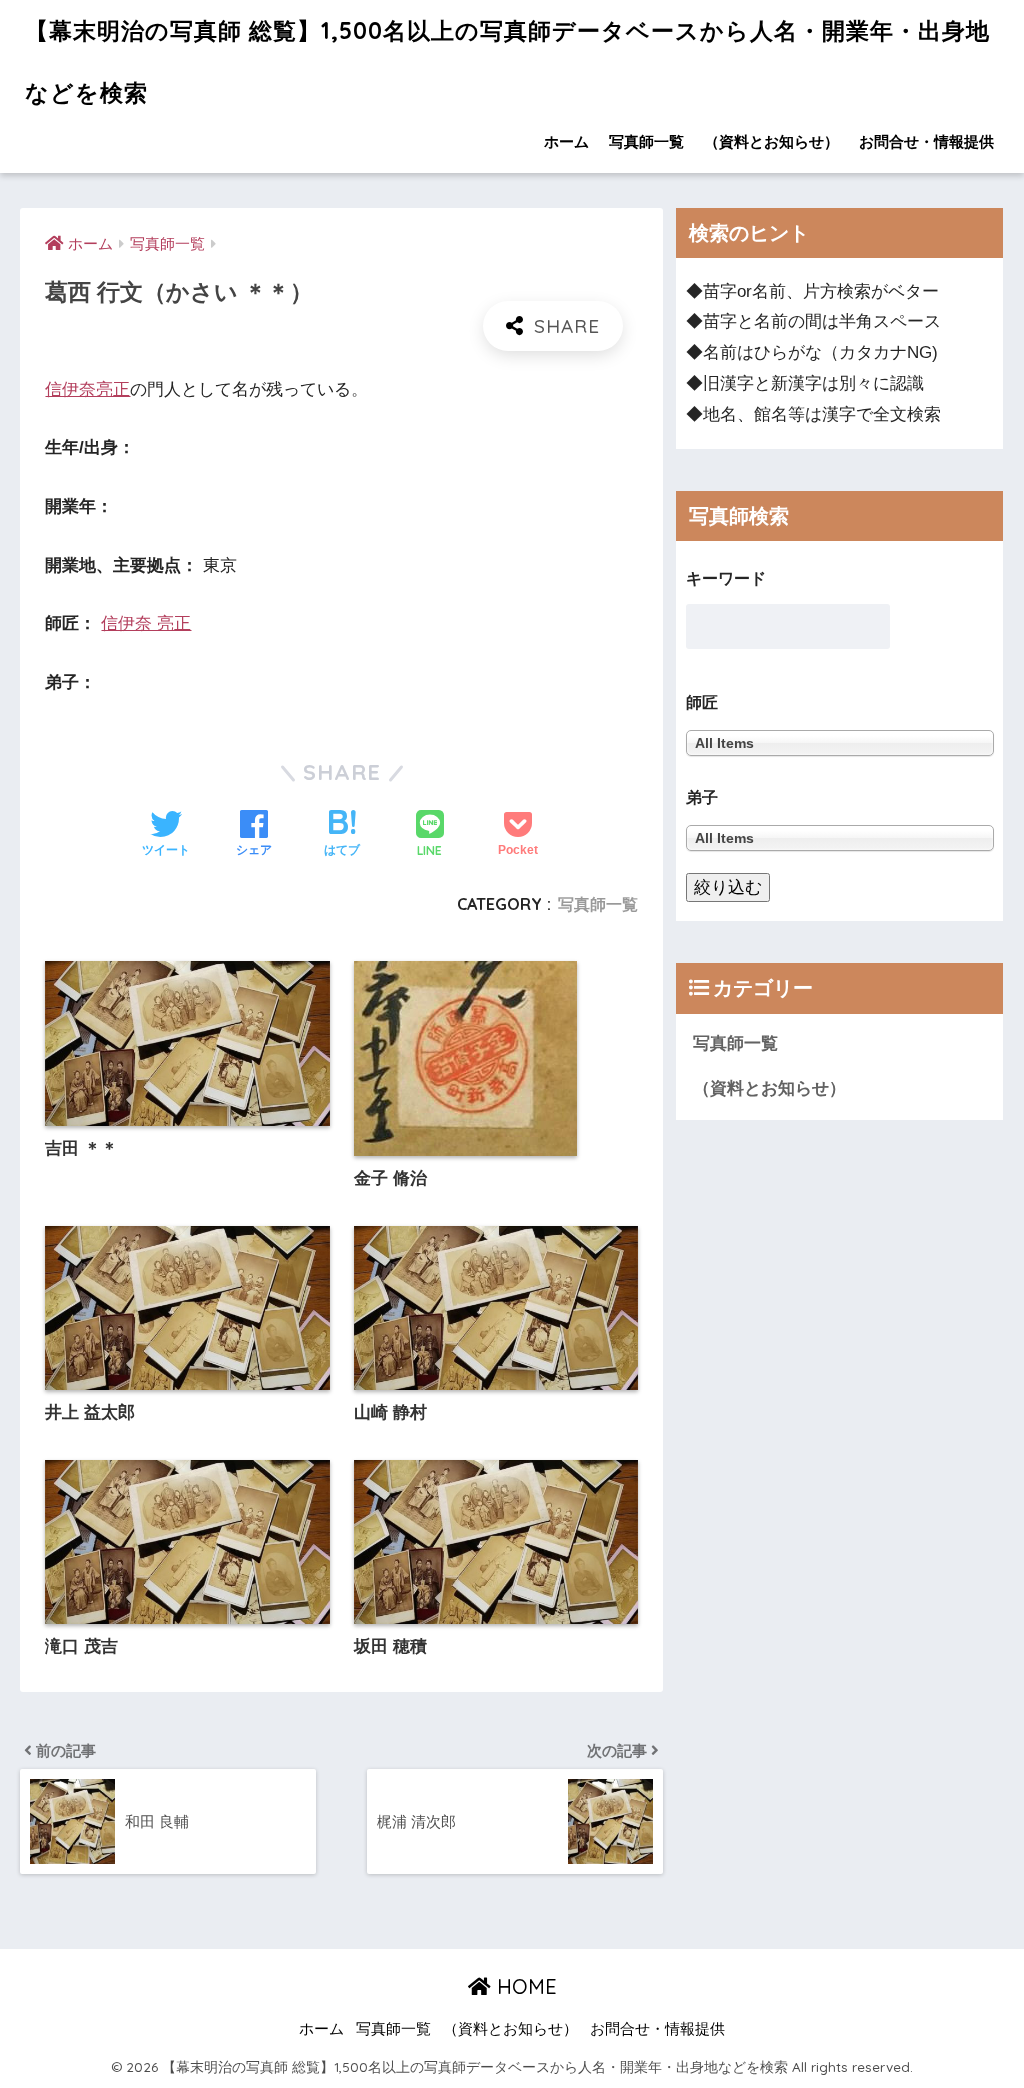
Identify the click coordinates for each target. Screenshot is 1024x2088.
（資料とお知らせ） (771, 141)
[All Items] (840, 837)
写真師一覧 (646, 141)
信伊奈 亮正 (146, 623)
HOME (524, 1986)
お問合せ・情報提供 (926, 141)
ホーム (566, 141)
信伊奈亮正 (87, 389)
